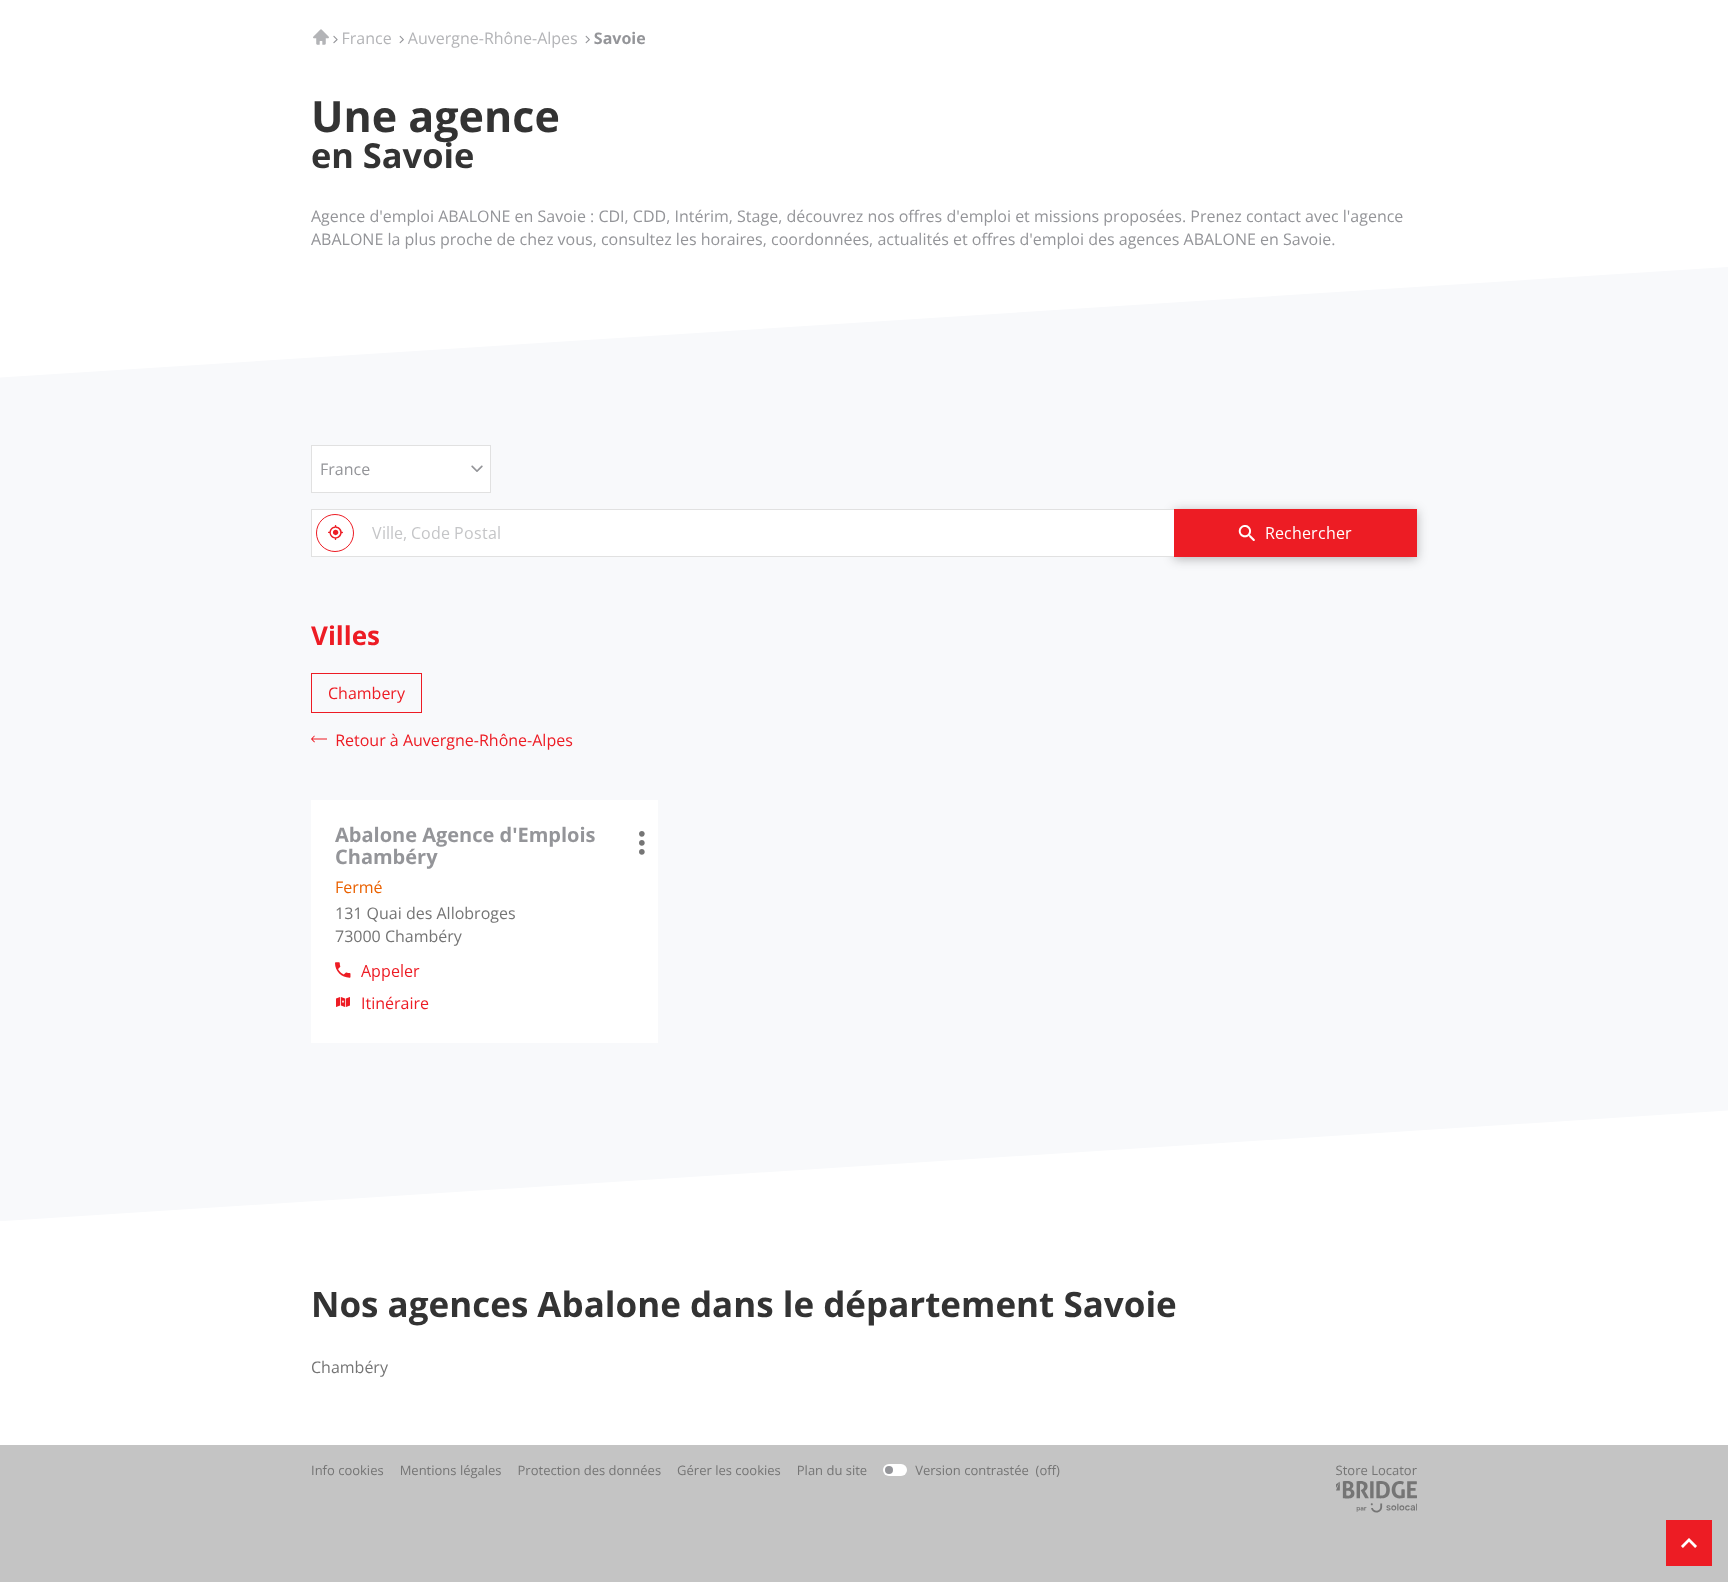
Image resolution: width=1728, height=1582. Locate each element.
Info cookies (347, 1470)
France (345, 469)
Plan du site (832, 1470)
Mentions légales (451, 1470)
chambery (366, 693)
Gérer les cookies (729, 1470)
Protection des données (590, 1470)
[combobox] (742, 533)
